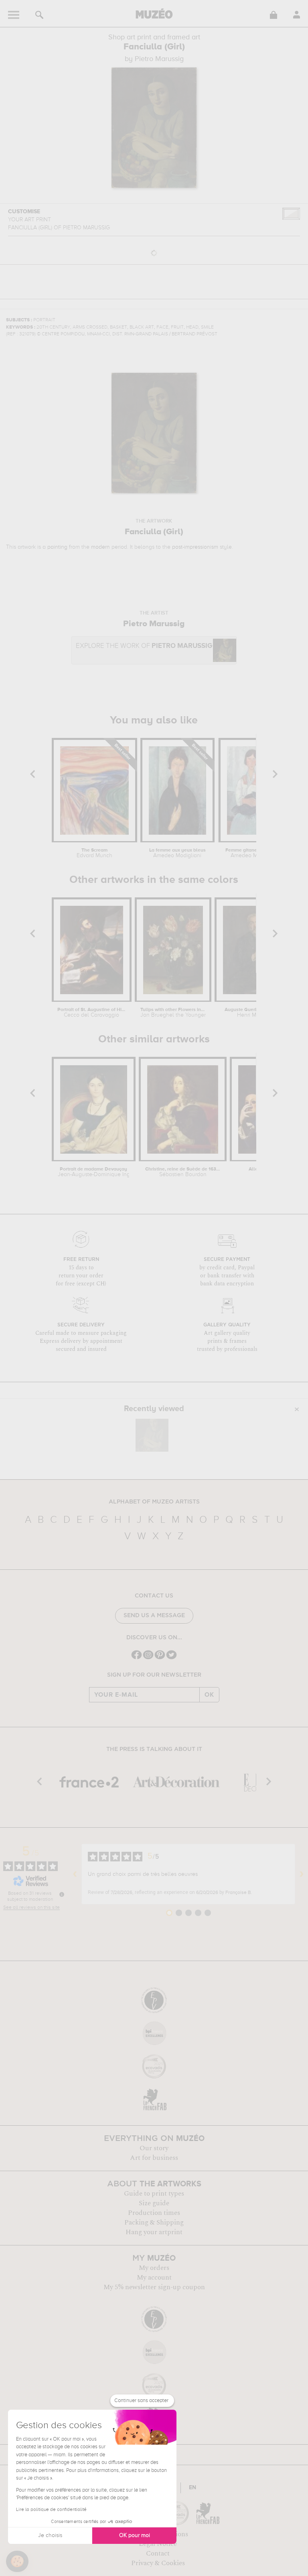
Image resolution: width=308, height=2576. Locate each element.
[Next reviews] (302, 1874)
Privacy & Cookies (158, 2563)
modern (100, 547)
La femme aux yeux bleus (177, 853)
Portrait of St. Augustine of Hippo (91, 1013)
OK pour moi (135, 2535)
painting (57, 547)
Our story (154, 2148)
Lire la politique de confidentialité (51, 2510)
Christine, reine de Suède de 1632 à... (182, 1172)
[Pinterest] (160, 1658)
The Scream (94, 853)
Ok (209, 1695)
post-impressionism (195, 547)
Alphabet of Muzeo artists (154, 1502)
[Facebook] (137, 1658)
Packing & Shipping (154, 2223)
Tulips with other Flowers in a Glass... (173, 1013)
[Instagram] (148, 1658)
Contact (158, 2554)
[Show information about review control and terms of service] (62, 1894)
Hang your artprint (154, 2232)
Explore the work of (144, 646)
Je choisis (50, 2535)
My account (154, 2278)
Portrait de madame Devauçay (93, 1172)
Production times (154, 2213)
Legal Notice (158, 2544)
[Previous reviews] (75, 1874)
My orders (154, 2268)
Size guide (154, 2203)
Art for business (154, 2158)
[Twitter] (171, 1658)
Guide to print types (154, 2194)
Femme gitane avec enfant (255, 853)
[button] (17, 2562)
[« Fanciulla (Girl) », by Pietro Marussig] (152, 1435)
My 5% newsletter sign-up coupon (154, 2287)
